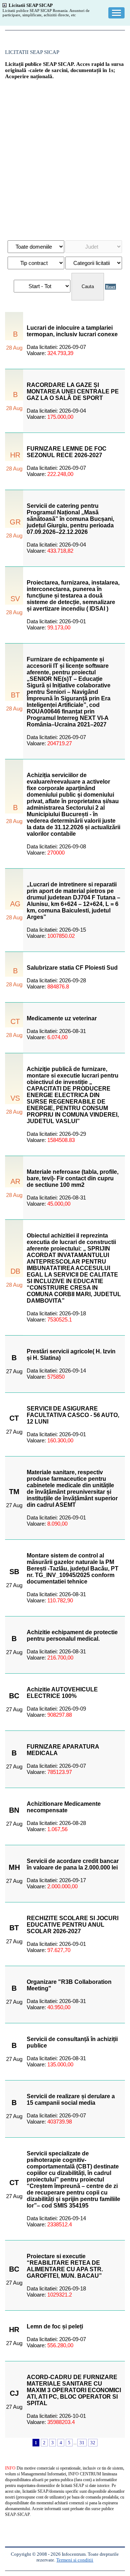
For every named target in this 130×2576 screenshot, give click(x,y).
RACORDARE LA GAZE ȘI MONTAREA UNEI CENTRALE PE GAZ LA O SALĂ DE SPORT (73, 391)
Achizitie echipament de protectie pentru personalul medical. (72, 1635)
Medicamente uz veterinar (62, 1018)
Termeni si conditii (75, 2560)
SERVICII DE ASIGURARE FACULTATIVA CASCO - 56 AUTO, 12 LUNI (73, 1415)
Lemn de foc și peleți (55, 2326)
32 (93, 2443)
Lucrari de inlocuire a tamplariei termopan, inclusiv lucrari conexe (72, 331)
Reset (110, 287)
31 (82, 2443)
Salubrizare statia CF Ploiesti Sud (72, 968)
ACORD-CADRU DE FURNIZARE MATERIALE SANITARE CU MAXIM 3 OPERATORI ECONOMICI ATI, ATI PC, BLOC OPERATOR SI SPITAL (74, 2390)
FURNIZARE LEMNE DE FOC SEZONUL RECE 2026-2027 (67, 452)
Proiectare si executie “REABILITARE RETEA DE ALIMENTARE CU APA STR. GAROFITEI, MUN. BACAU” (65, 2266)
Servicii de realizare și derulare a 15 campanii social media (71, 2099)
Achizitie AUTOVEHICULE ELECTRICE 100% (62, 1693)
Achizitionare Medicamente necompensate (64, 1807)
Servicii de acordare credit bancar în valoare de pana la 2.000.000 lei (73, 1864)
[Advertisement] (65, 156)
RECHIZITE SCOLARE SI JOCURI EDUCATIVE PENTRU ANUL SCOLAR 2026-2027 (73, 1925)
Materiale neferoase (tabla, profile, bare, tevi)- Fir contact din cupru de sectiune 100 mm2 (73, 1178)
